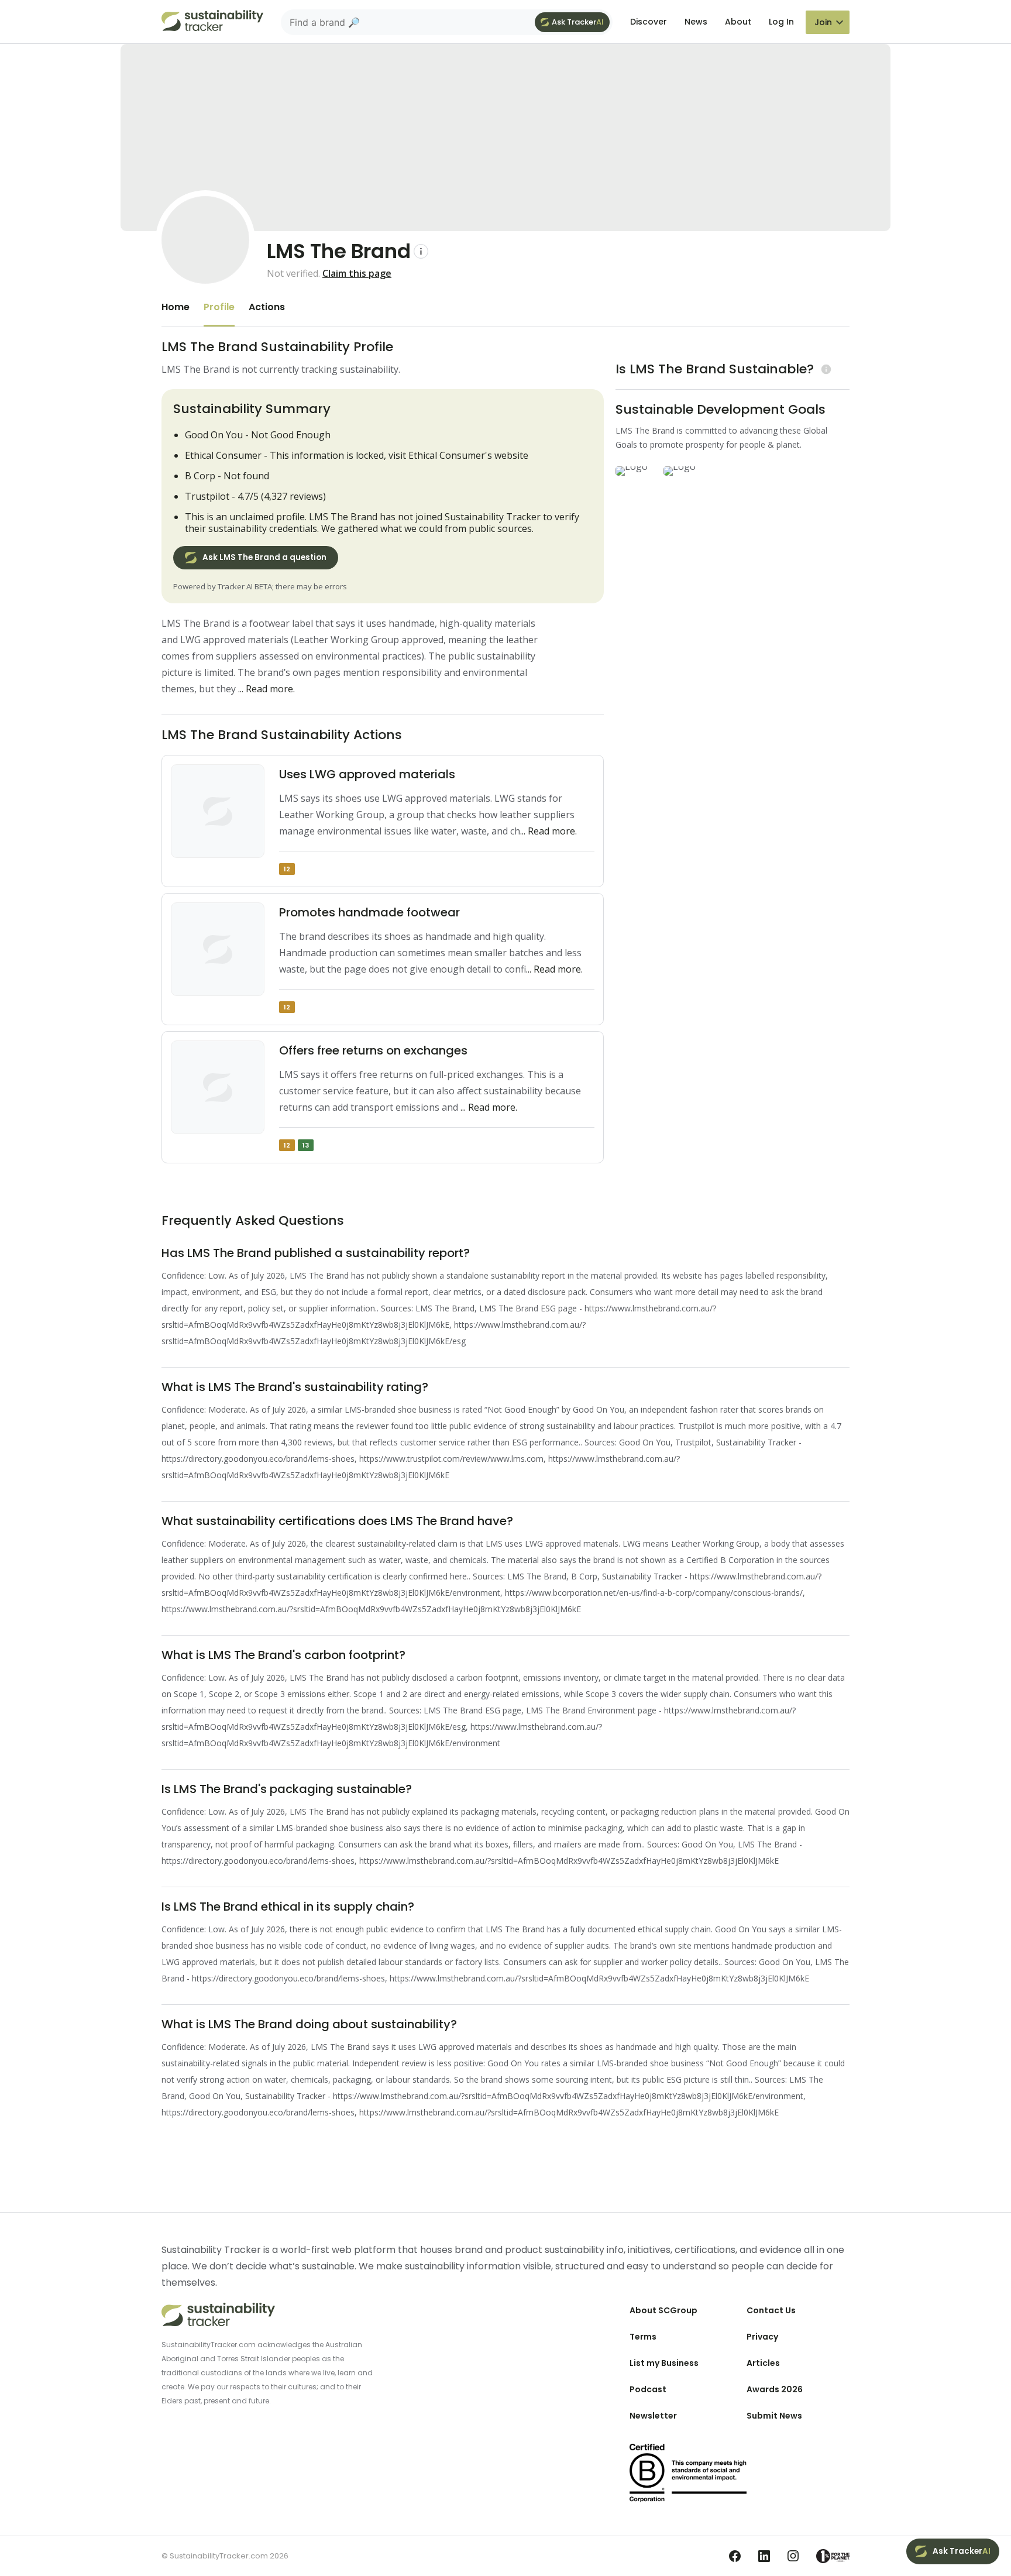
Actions (267, 307)
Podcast (648, 2389)
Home (176, 307)
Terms (643, 2337)
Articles (763, 2363)
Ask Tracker (578, 22)
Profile (219, 307)
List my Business (664, 2363)
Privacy (762, 2337)
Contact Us (771, 2310)
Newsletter (653, 2416)
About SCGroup (663, 2310)
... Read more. (266, 689)
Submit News (774, 2416)
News (696, 22)
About (738, 22)
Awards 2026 (775, 2389)
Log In (781, 22)
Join (823, 22)
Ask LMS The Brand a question (264, 557)
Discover (649, 22)
